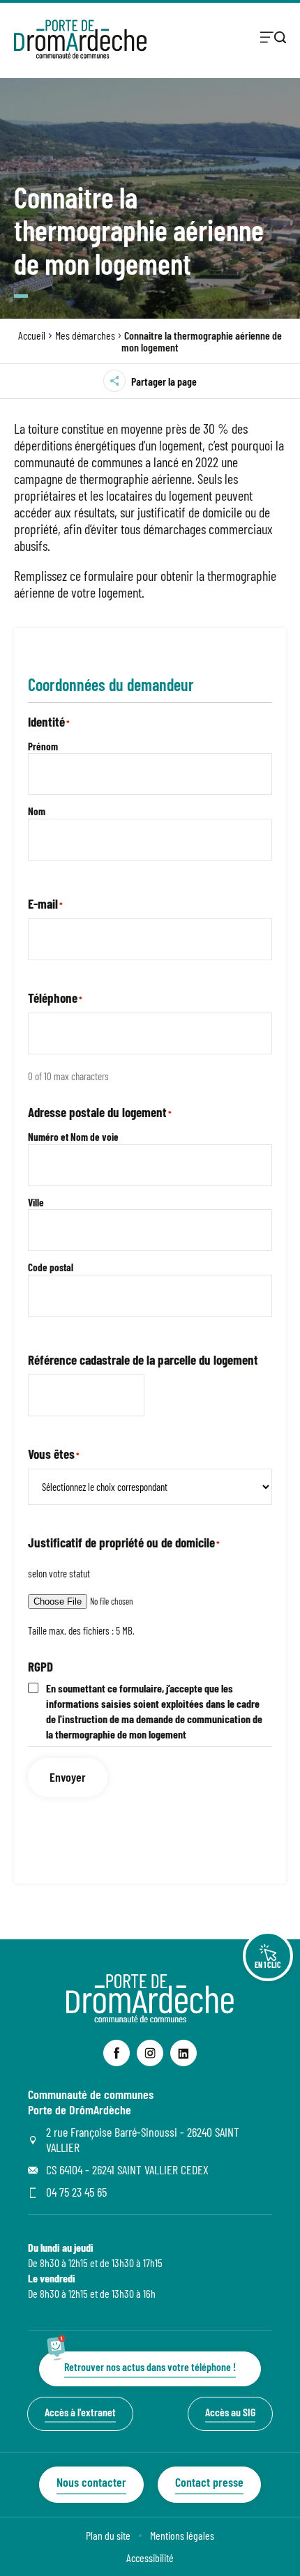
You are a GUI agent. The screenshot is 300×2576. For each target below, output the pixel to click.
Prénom (43, 746)
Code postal (51, 1267)
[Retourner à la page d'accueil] (80, 39)
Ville (36, 1202)
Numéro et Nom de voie (73, 1137)
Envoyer (68, 1777)
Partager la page (164, 381)
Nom (37, 811)
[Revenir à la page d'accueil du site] (150, 2018)
